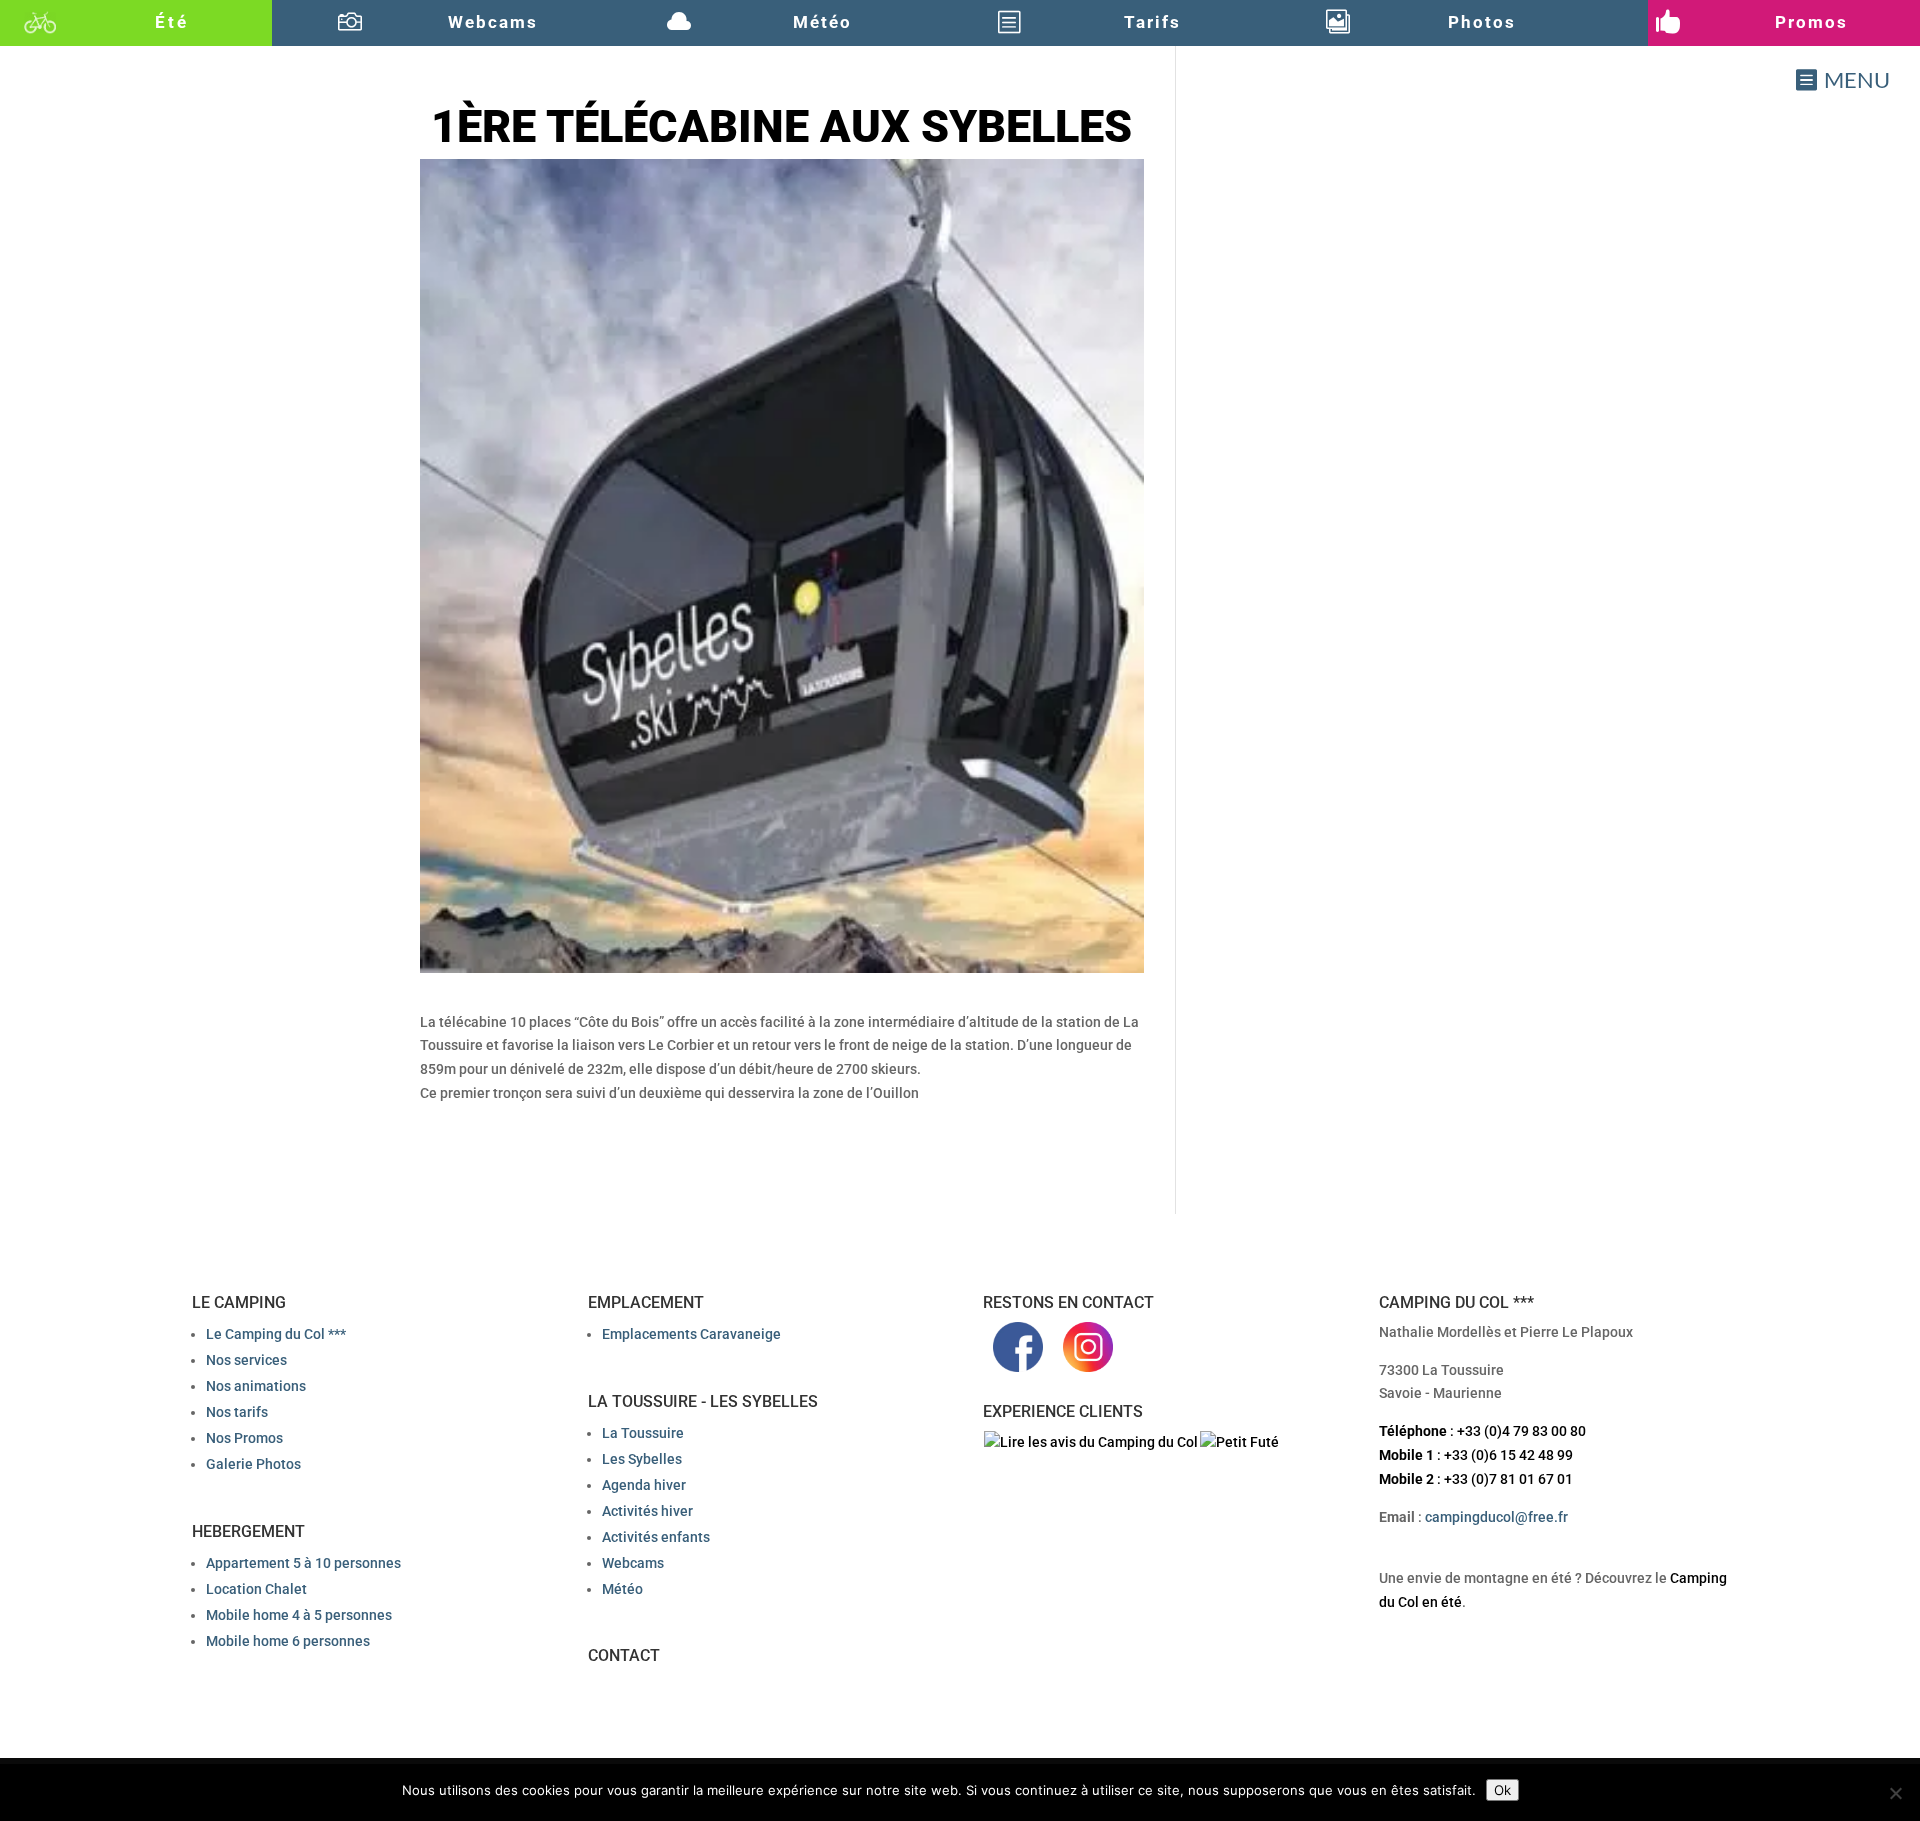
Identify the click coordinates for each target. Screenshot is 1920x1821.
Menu (1857, 79)
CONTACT (624, 1655)
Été (172, 22)
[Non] (1895, 1793)
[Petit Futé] (1239, 1442)
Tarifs (1152, 22)
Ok (1502, 1790)
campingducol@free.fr (1496, 1517)
